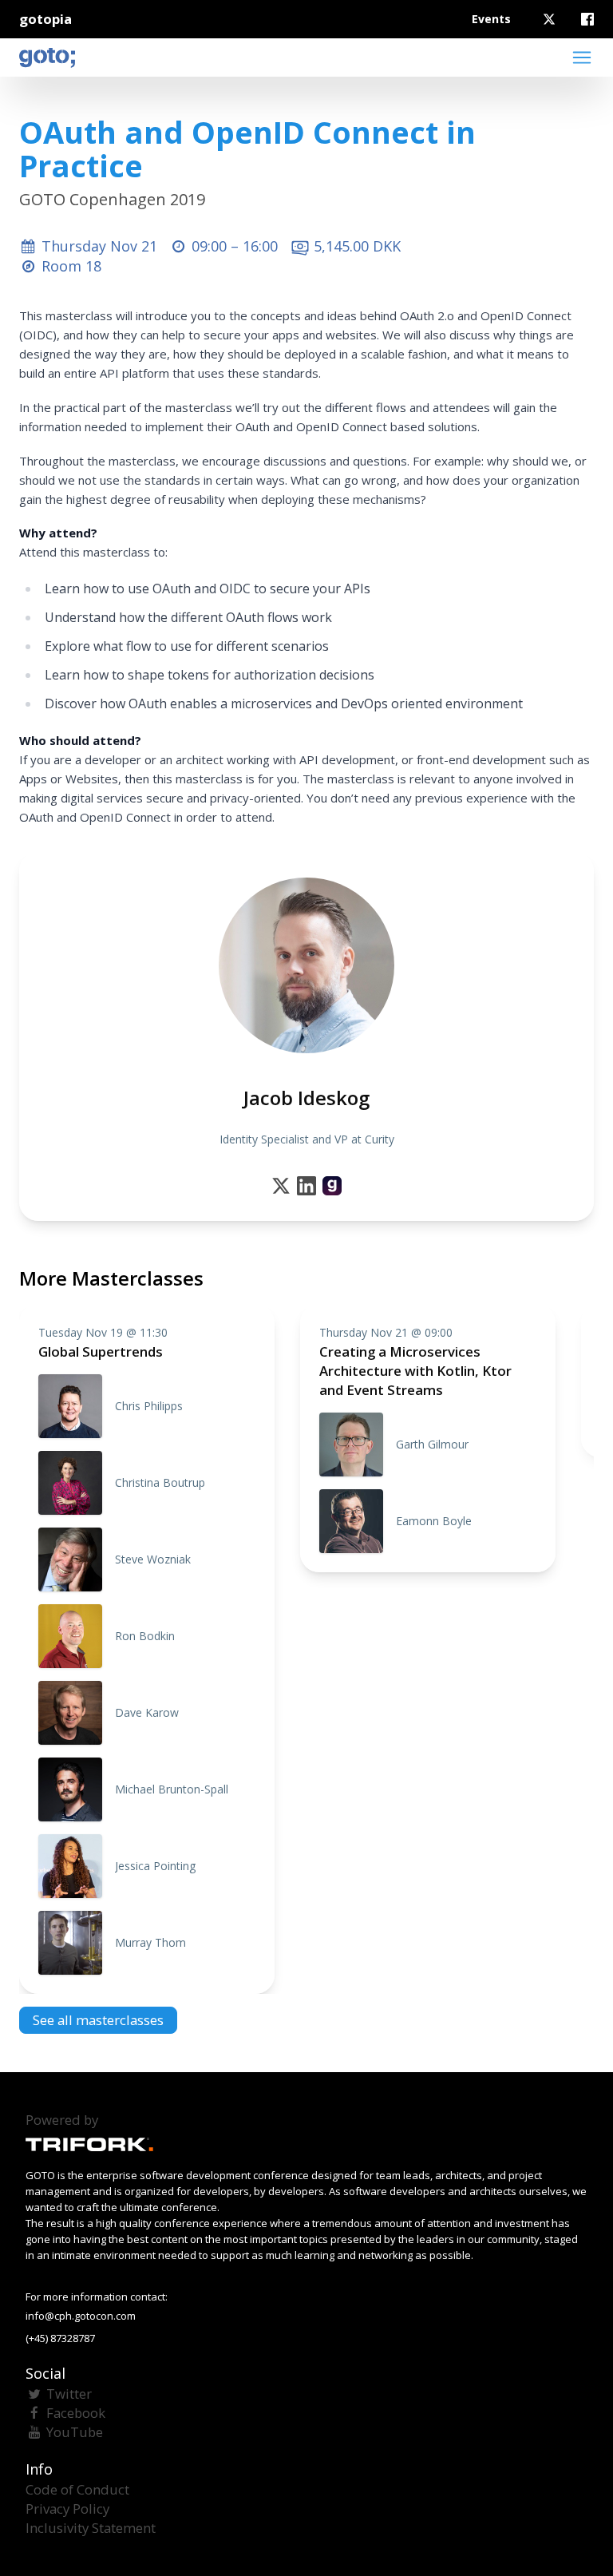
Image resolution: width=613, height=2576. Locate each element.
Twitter (69, 2394)
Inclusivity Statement (91, 2528)
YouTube (75, 2432)
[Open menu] (582, 57)
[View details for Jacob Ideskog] (332, 1186)
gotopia (45, 19)
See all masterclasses (98, 2020)
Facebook (76, 2413)
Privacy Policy (67, 2509)
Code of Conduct (77, 2489)
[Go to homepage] (47, 57)
